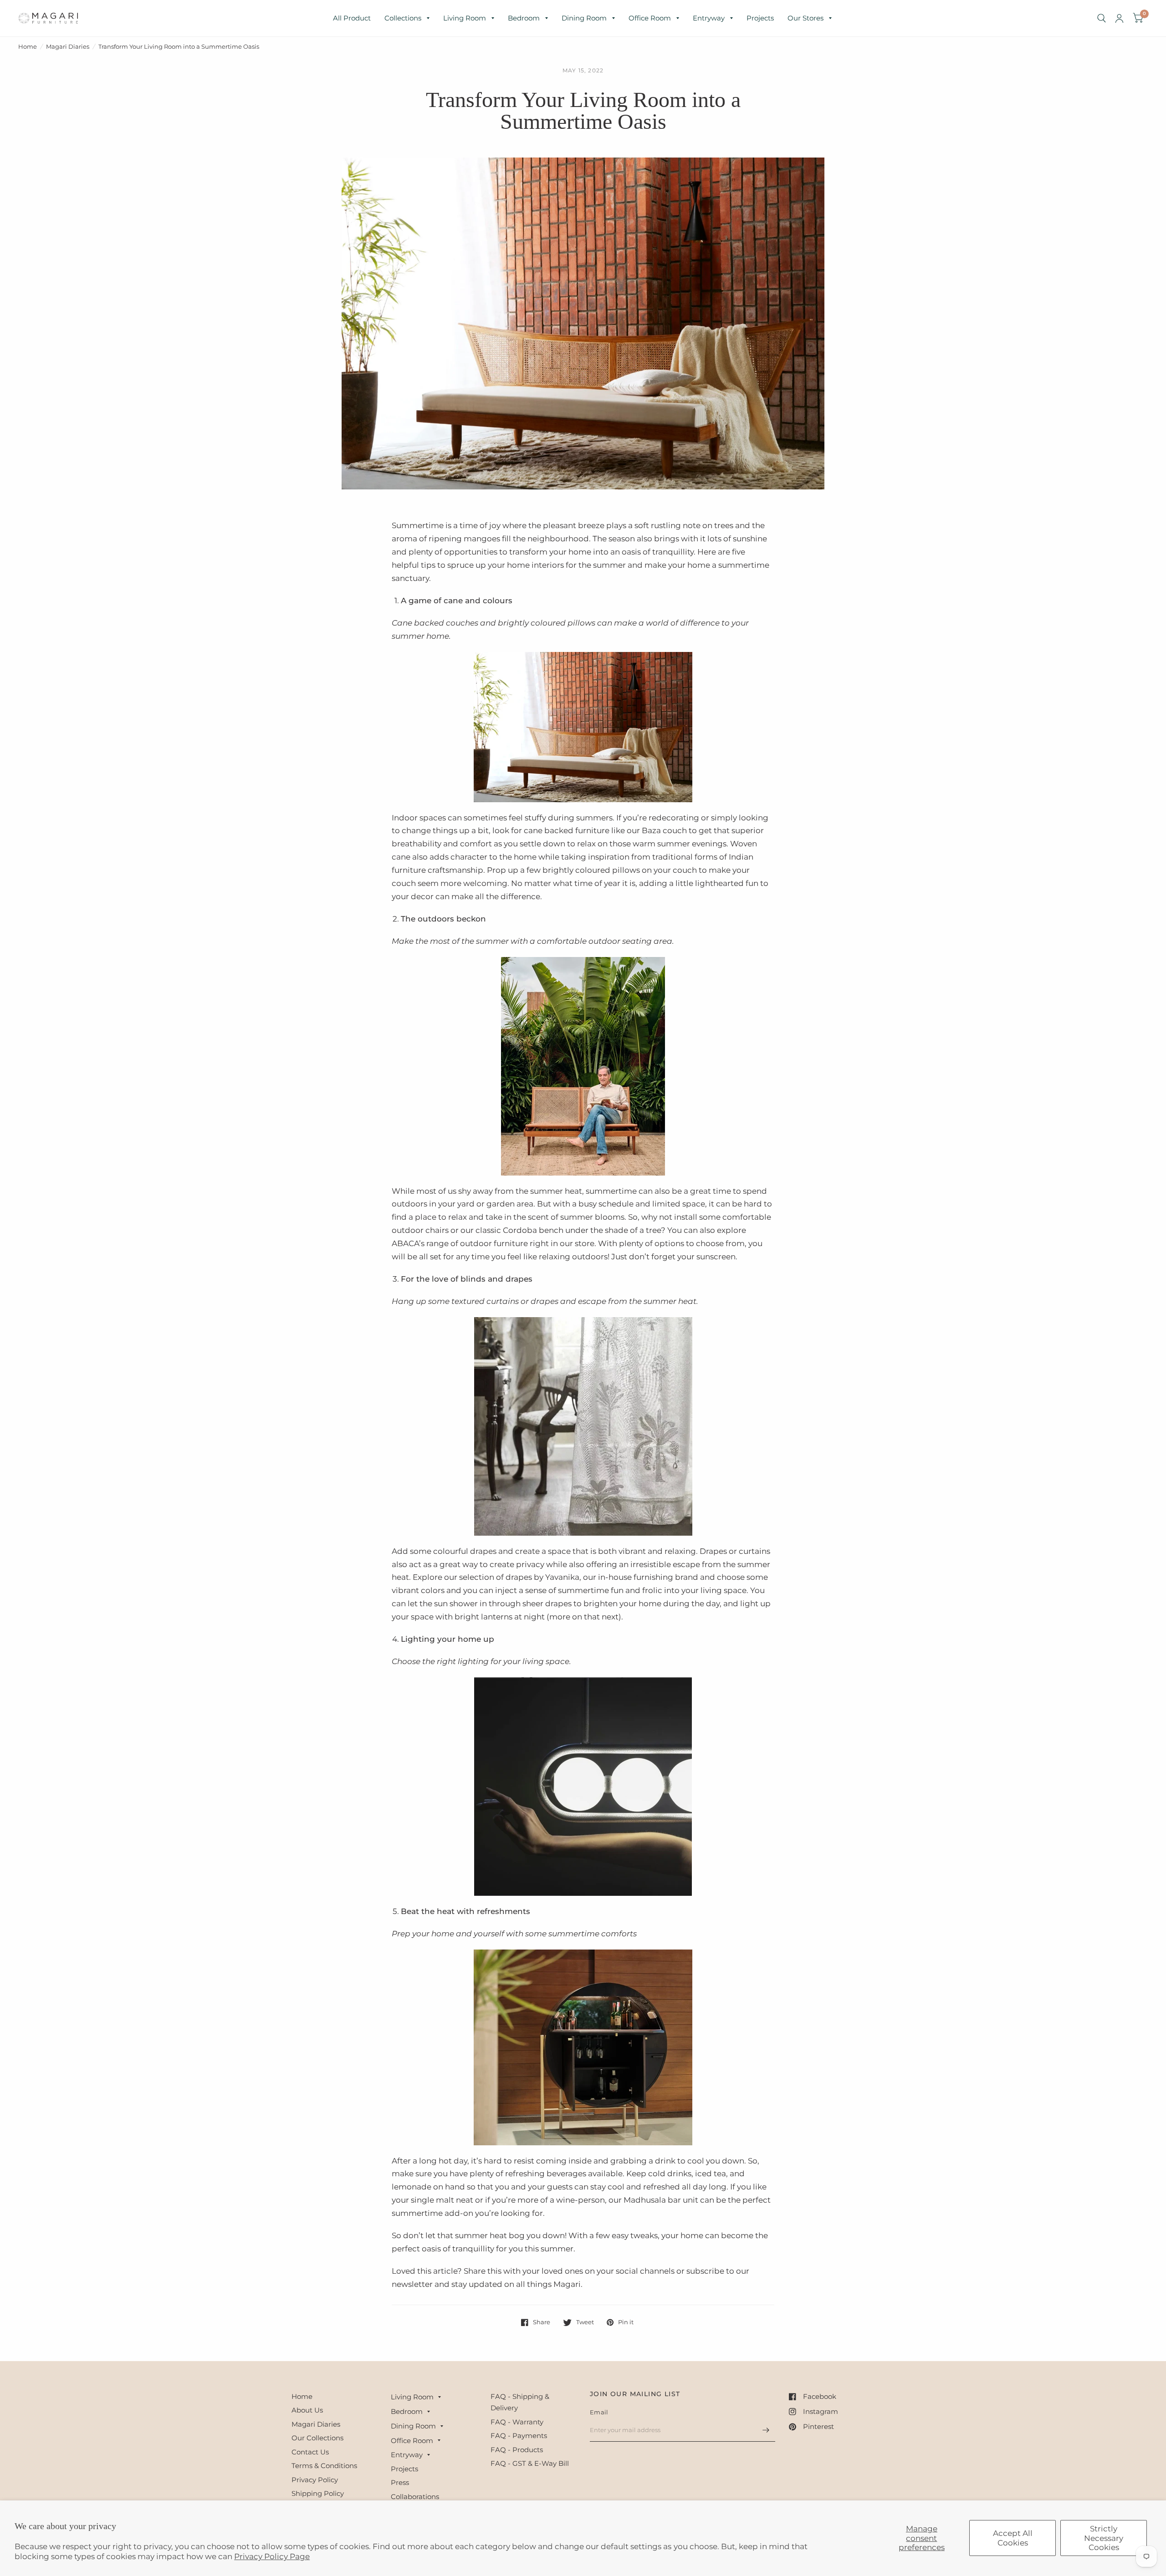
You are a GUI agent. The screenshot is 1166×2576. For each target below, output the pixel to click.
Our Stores (805, 18)
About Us (307, 2410)
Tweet (585, 2322)
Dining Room (584, 18)
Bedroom (524, 18)
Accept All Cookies (1013, 2538)
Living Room (465, 18)
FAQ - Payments (519, 2436)
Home (28, 46)
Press (400, 2482)
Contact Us (310, 2452)
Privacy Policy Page (272, 2556)
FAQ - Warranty (517, 2422)
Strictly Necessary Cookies (1104, 2538)
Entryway (709, 18)
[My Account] (1119, 18)
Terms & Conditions (324, 2466)
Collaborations (415, 2497)
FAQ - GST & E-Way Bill (530, 2463)
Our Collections (317, 2438)
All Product (352, 18)
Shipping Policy (318, 2493)
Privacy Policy (315, 2480)
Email (599, 2412)
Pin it (626, 2322)
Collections (403, 18)
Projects (760, 18)
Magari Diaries (68, 46)
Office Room (650, 18)
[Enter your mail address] (766, 2430)
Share (542, 2322)
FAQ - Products (517, 2450)
